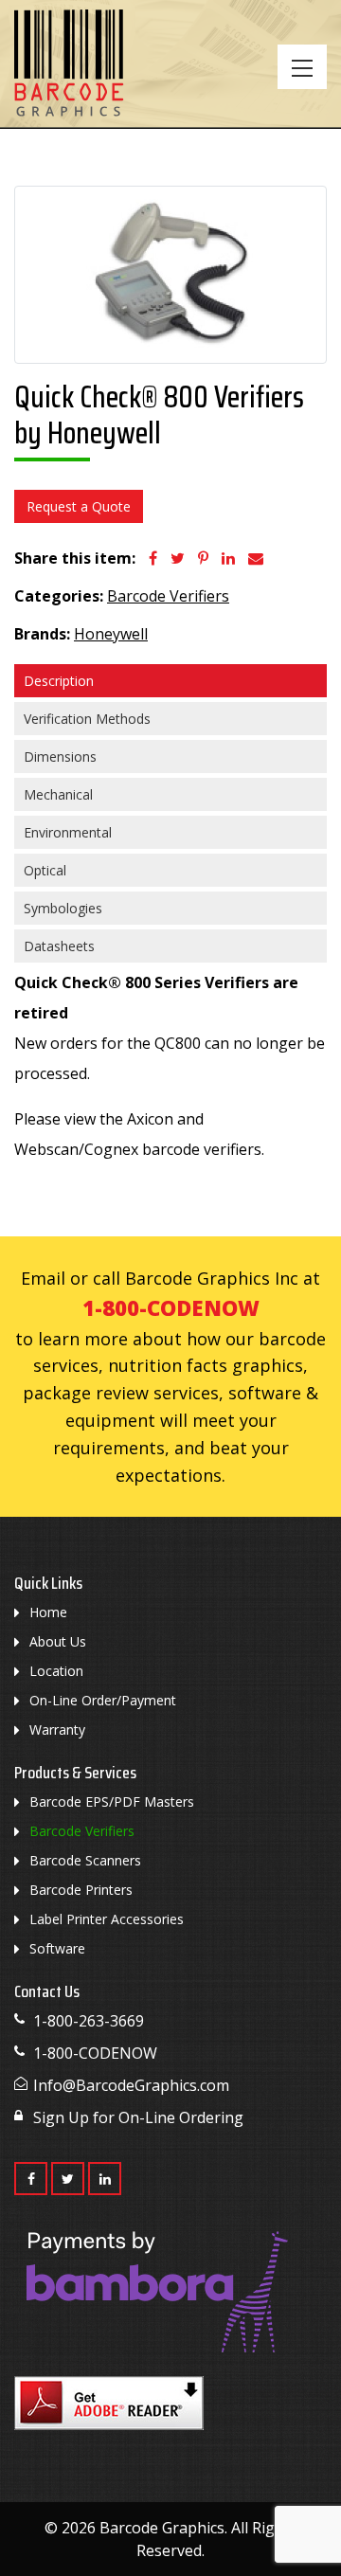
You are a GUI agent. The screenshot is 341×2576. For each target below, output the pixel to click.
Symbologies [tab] (63, 908)
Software (57, 1948)
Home (48, 1612)
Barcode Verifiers (168, 596)
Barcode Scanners (85, 1860)
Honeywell (111, 634)
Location (56, 1671)
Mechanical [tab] (58, 794)
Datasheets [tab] (59, 946)
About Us (58, 1641)
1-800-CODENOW (171, 1307)
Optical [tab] (45, 870)
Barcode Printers (81, 1890)
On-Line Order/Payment (103, 1700)
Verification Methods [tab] (87, 719)
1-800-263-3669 (89, 2021)
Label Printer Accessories (107, 1919)
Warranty (57, 1729)
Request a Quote (79, 506)
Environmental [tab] (68, 832)
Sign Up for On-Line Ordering (138, 2117)
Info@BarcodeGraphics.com (131, 2085)
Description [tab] (59, 681)
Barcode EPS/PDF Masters (112, 1801)
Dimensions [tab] (60, 757)
